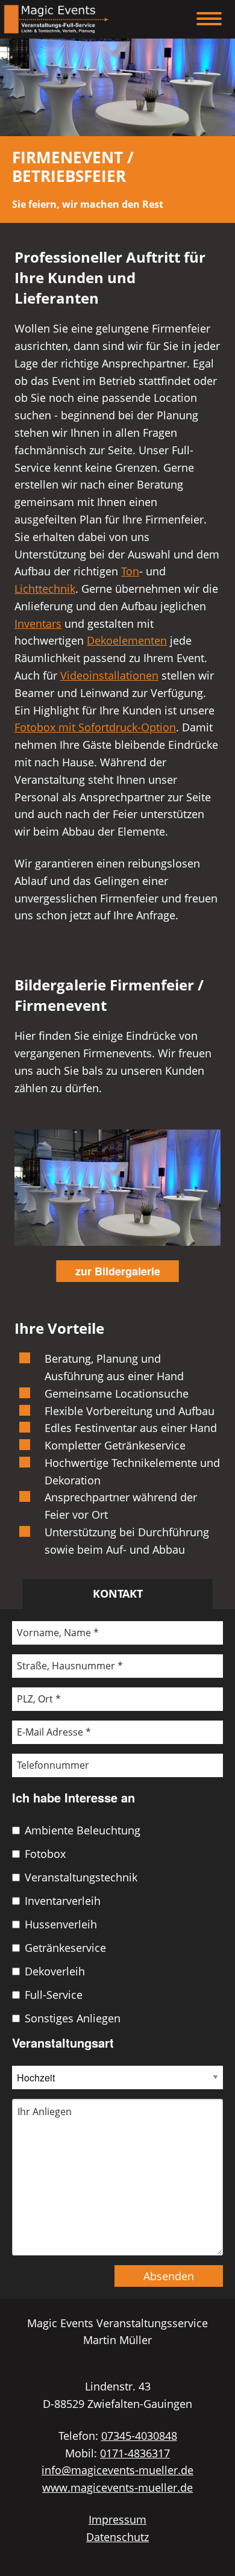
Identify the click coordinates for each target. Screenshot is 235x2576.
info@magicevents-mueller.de (117, 2470)
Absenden (169, 2276)
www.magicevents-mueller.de (117, 2487)
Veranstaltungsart (63, 2043)
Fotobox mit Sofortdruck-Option (95, 727)
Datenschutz (117, 2537)
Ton (130, 571)
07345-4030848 (139, 2436)
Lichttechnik (45, 589)
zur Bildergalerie (118, 1271)
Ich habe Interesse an (74, 1797)
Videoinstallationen (109, 675)
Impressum (117, 2519)
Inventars (38, 624)
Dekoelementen (127, 640)
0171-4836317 (135, 2453)
